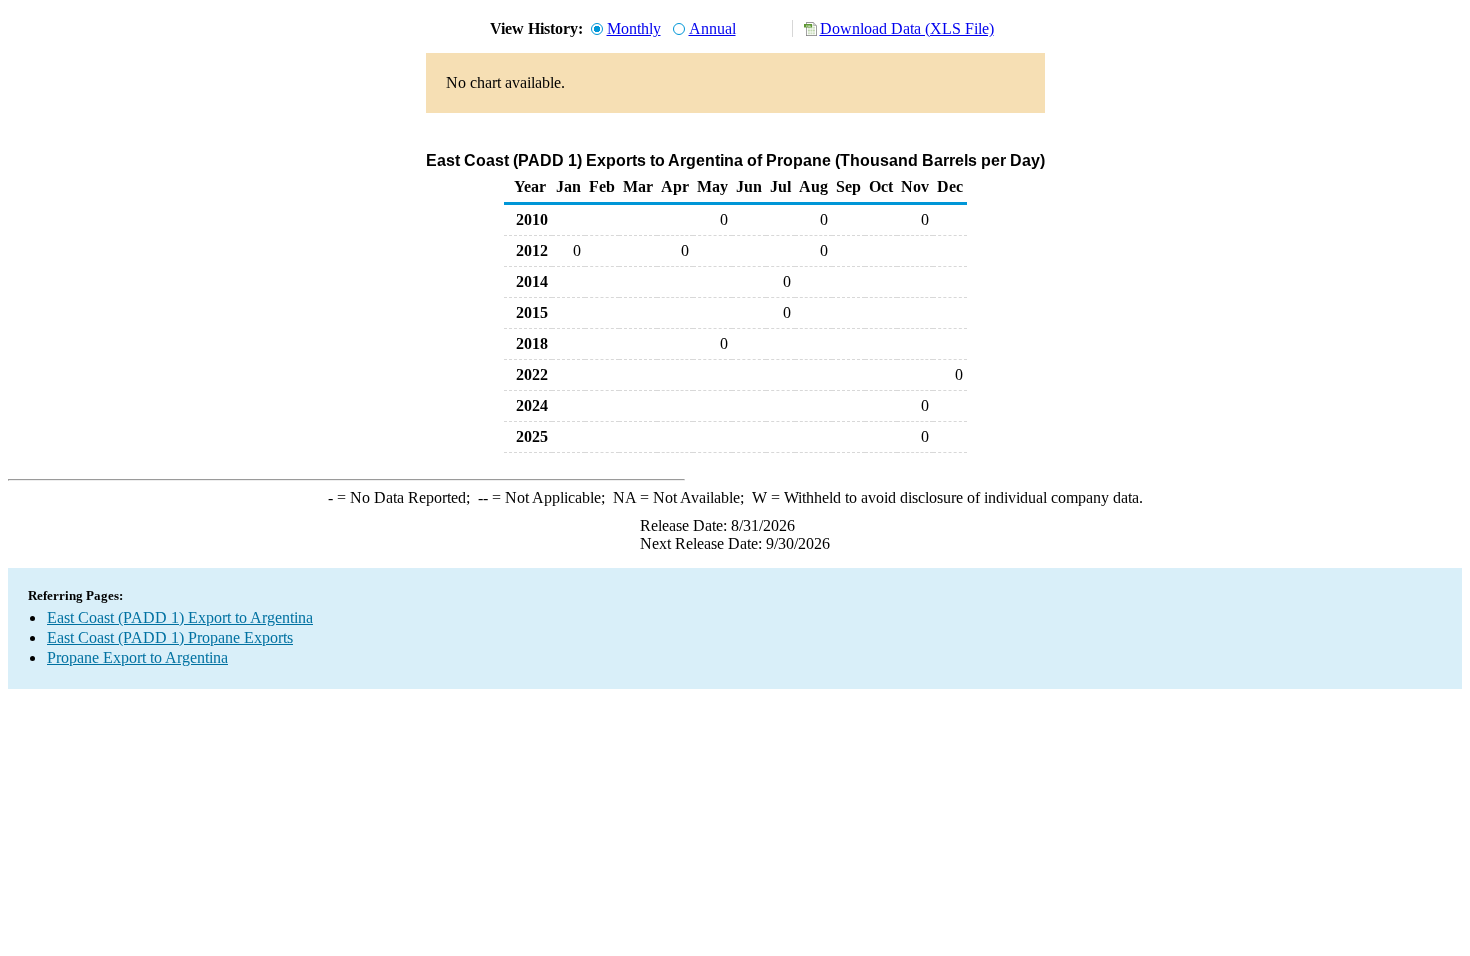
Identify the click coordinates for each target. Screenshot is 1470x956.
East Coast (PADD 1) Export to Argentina (180, 617)
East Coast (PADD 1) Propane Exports (170, 637)
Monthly (634, 28)
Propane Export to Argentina (137, 657)
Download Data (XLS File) (907, 28)
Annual (712, 28)
